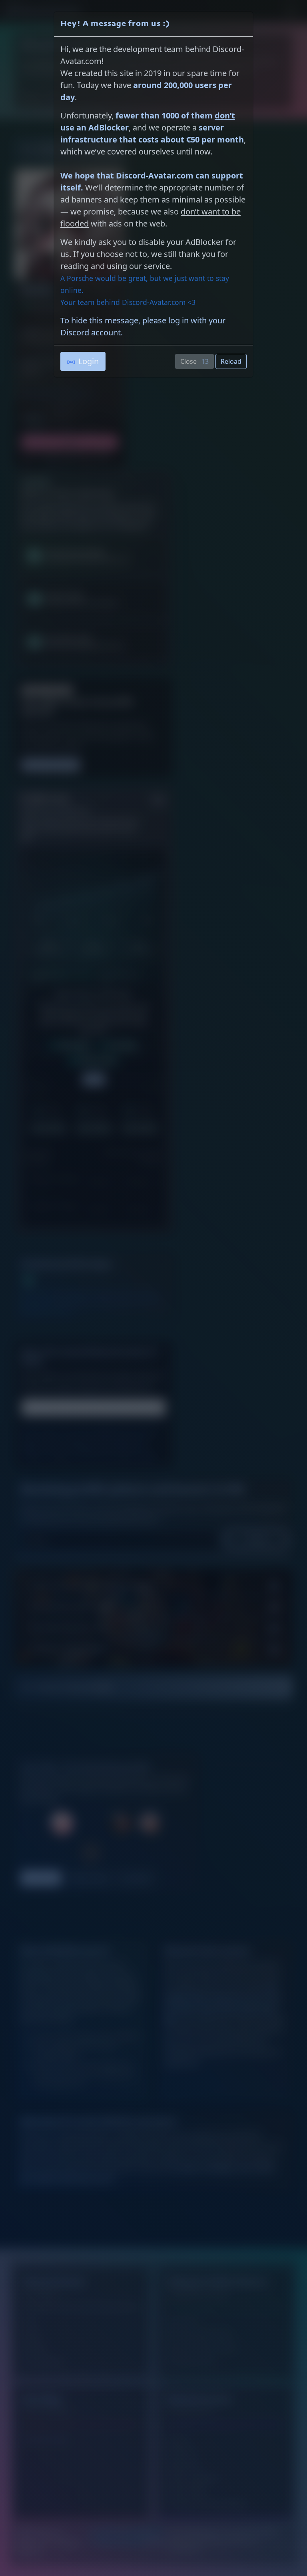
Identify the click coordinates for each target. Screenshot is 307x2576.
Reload (231, 361)
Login (89, 361)
